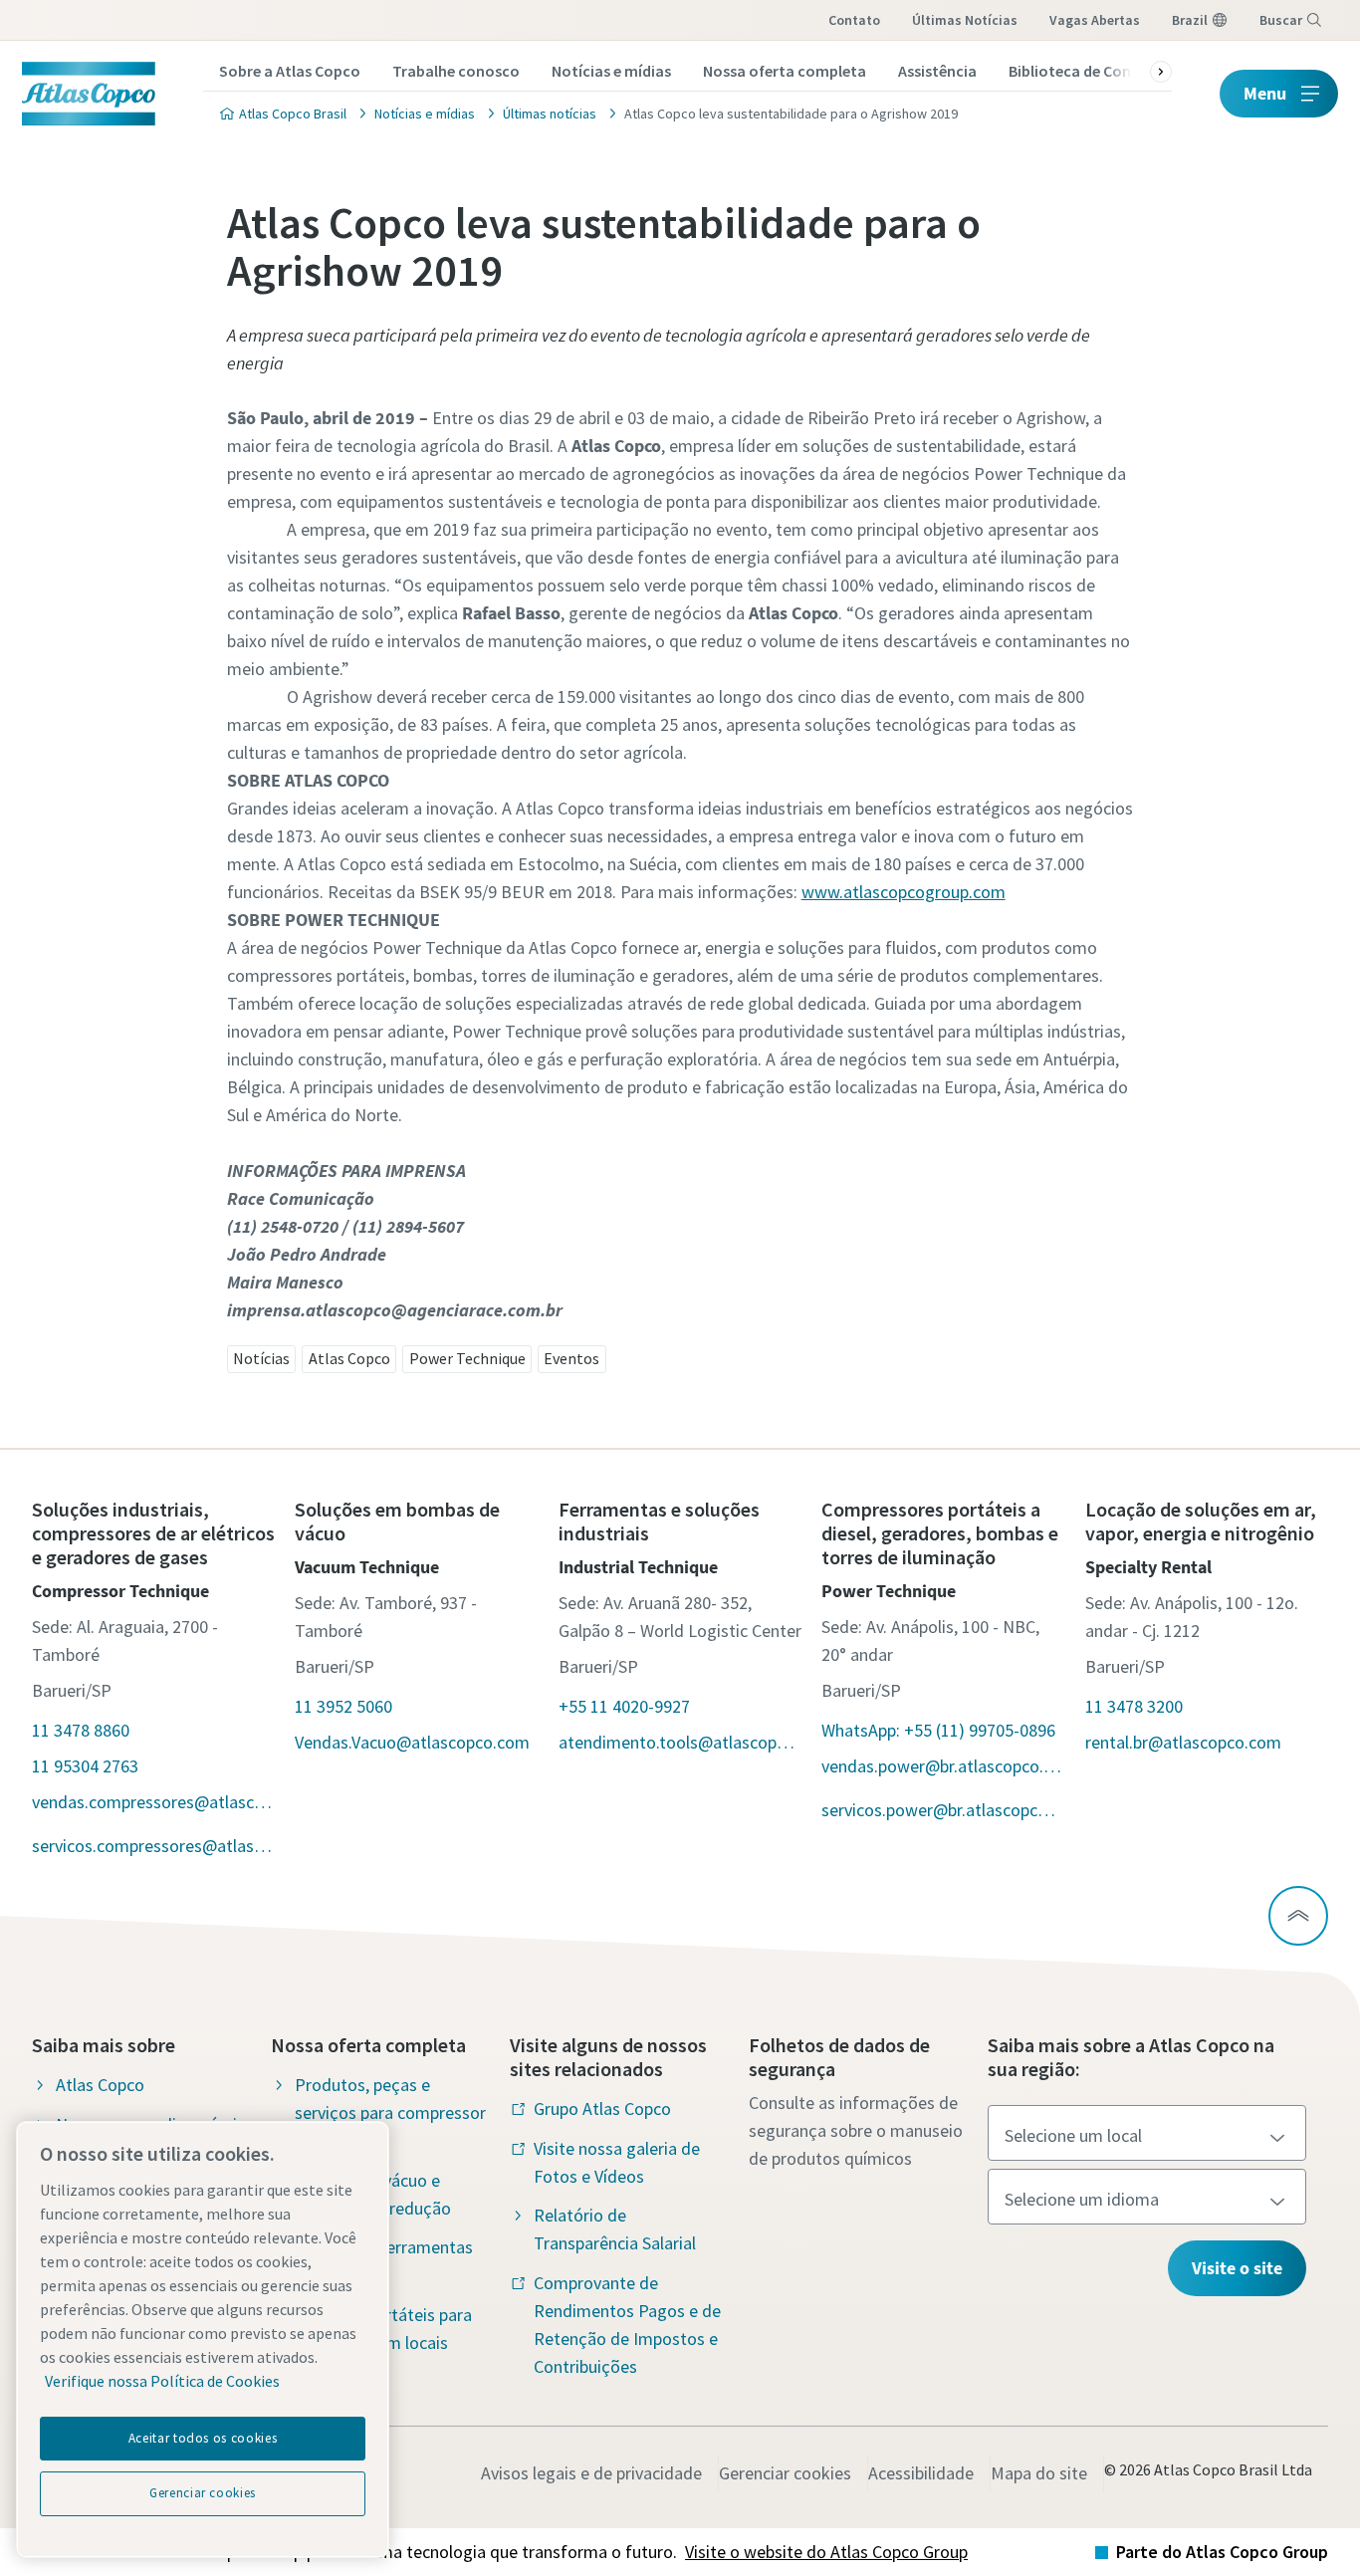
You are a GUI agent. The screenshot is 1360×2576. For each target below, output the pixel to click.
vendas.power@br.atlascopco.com (943, 1766)
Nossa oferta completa (785, 71)
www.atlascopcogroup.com (904, 892)
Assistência (937, 71)
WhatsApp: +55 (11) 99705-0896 (938, 1730)
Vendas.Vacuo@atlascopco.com (412, 1742)
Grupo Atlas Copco (602, 2108)
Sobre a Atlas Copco (290, 71)
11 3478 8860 (81, 1730)
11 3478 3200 (1134, 1706)
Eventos (571, 1358)
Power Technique (467, 1358)
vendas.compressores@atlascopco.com (153, 1802)
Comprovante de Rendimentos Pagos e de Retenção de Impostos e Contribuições (627, 2325)
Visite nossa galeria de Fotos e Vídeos (617, 2162)
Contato (854, 20)
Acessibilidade (921, 2473)
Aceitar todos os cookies (203, 2438)
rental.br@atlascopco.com (1183, 1742)
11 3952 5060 (343, 1706)
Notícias (261, 1358)
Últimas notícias (965, 20)
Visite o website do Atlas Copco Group (826, 2552)
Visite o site (1237, 2268)
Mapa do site (1039, 2473)
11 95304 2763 (85, 1766)
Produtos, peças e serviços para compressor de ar (390, 2112)
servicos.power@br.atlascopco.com (943, 1810)
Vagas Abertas (1095, 20)
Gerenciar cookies (785, 2473)
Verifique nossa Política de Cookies (162, 2381)
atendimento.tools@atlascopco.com (680, 1742)
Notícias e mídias (611, 71)
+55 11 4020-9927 (624, 1706)
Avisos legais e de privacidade (591, 2473)
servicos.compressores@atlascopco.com (153, 1846)
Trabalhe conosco (456, 71)
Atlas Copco (349, 1358)
